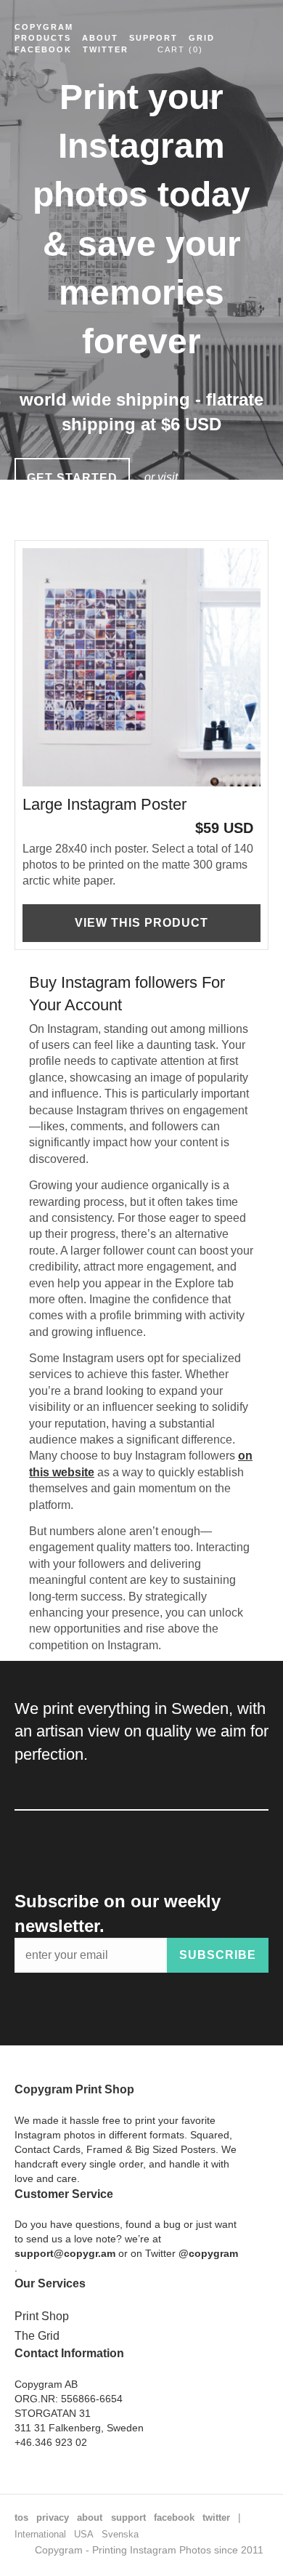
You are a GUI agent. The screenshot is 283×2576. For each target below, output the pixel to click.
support (128, 2517)
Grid (202, 38)
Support (153, 38)
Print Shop (42, 2316)
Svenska (120, 2534)
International (40, 2534)
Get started (72, 478)
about (90, 2517)
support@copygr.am (65, 2253)
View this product (141, 923)
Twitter (106, 49)
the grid (173, 519)
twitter (216, 2517)
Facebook (43, 49)
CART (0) (180, 49)
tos (21, 2517)
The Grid (37, 2336)
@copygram (208, 2253)
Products (43, 38)
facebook (174, 2517)
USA (84, 2534)
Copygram (44, 27)
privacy (53, 2517)
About (100, 38)
